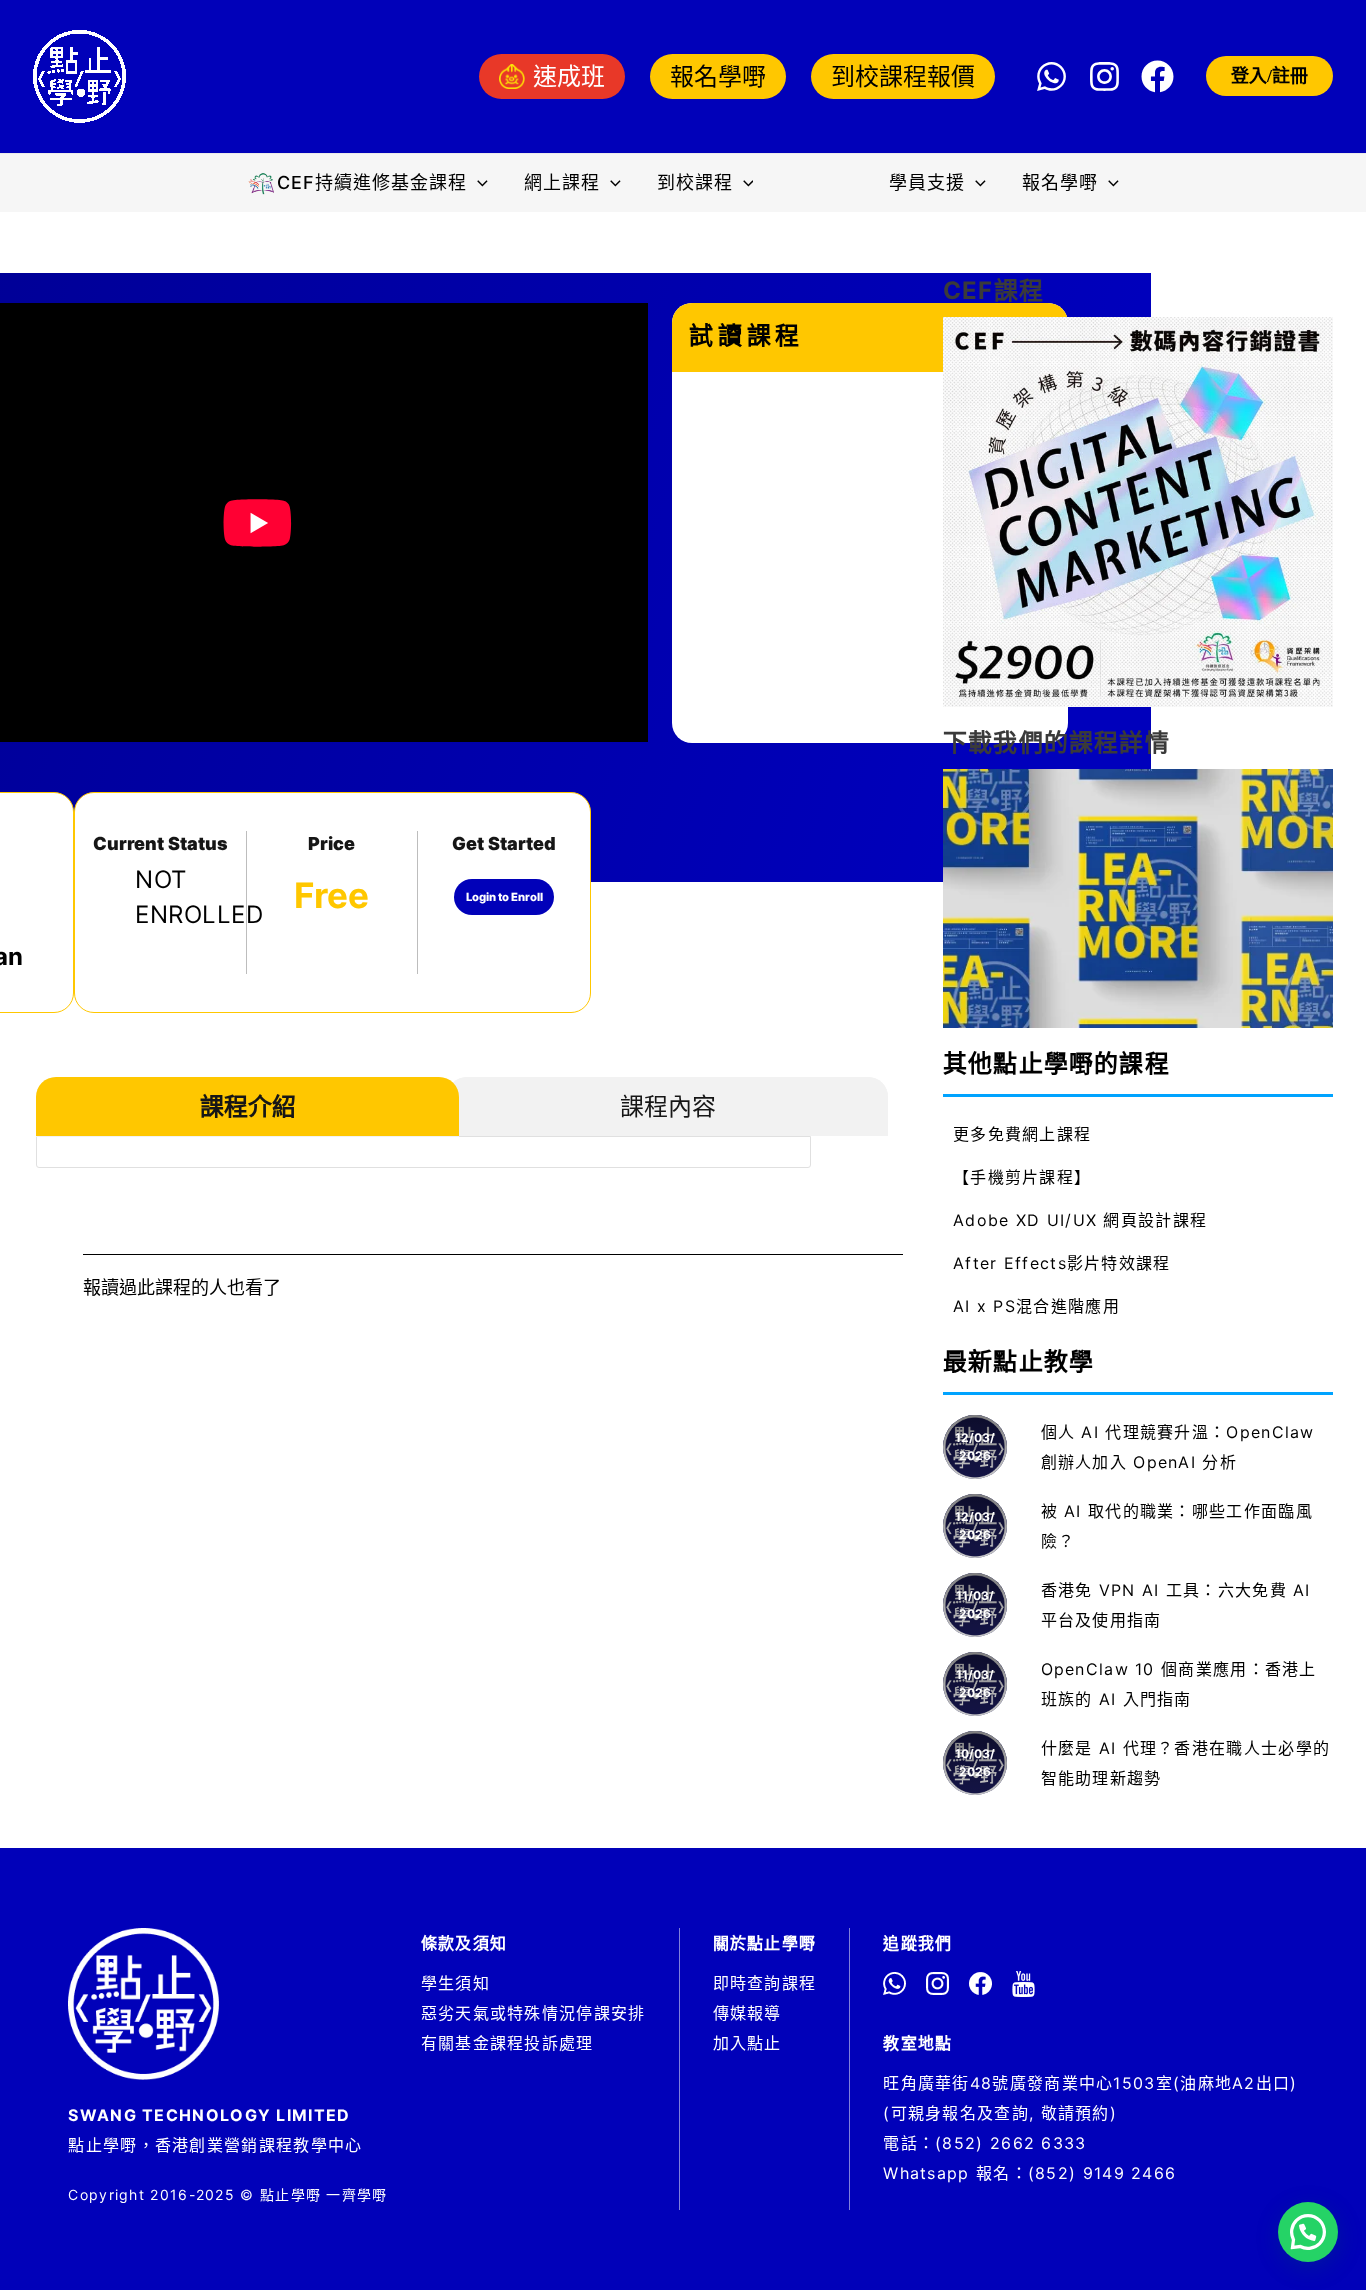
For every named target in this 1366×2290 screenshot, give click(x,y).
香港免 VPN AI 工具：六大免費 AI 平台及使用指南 (1176, 1605)
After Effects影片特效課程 (1062, 1263)
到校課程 (695, 182)
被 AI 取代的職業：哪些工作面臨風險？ (1177, 1526)
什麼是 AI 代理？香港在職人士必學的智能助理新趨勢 (1186, 1763)
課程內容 (668, 1106)
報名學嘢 (718, 76)
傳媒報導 (747, 2013)
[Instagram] (1104, 76)
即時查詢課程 (765, 1983)
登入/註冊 (1269, 76)
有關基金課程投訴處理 (507, 2043)
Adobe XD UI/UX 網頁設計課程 (1080, 1220)
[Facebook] (1157, 76)
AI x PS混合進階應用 (1036, 1306)
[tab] (247, 1107)
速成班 (569, 76)
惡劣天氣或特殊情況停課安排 (533, 2013)
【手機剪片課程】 (1022, 1177)
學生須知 (455, 1983)
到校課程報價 (903, 76)
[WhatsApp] (1051, 76)
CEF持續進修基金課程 (372, 182)
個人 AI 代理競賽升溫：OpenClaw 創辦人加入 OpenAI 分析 (1178, 1447)
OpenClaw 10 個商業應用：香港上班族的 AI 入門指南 (1179, 1684)
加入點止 (747, 2043)
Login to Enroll (504, 897)
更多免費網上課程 (1022, 1134)
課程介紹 (248, 1106)
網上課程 (562, 182)
